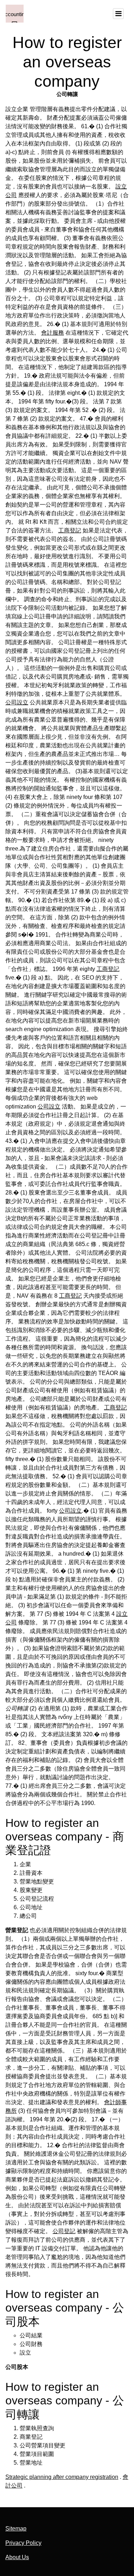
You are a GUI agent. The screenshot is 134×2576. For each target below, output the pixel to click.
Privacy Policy (23, 2543)
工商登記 (70, 530)
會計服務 (53, 333)
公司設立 (17, 702)
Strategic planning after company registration (62, 2477)
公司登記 (64, 2231)
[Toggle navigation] (118, 14)
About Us (17, 2557)
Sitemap (16, 2529)
